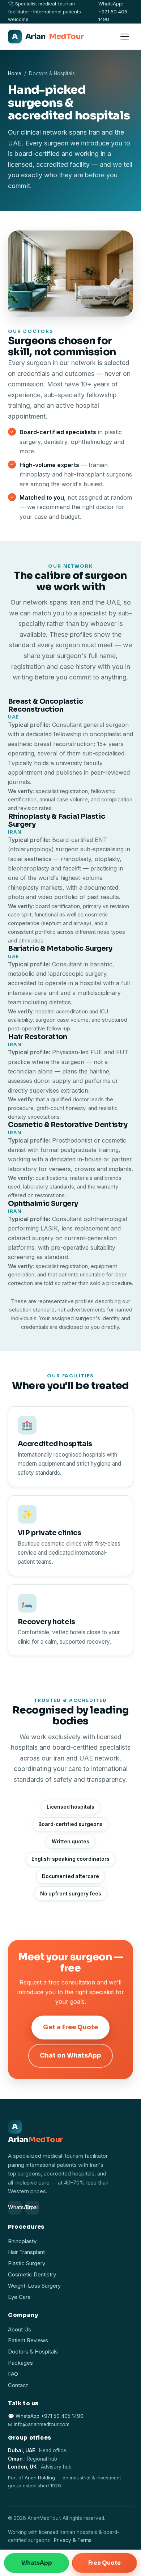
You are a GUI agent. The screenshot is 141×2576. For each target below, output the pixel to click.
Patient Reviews (28, 2340)
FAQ (13, 2374)
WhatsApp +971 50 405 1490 (50, 2416)
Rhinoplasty (22, 2241)
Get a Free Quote (70, 2027)
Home (15, 73)
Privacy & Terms (73, 2540)
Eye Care (19, 2297)
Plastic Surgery (27, 2263)
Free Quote (104, 2563)
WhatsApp (15, 2207)
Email (32, 2207)
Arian (48, 37)
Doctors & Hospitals (33, 2352)
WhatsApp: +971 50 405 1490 (113, 11)
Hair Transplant (26, 2252)
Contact (18, 2385)
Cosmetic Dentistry (32, 2275)
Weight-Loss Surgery (34, 2286)
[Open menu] (125, 37)
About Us (20, 2330)
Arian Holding (40, 2478)
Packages (20, 2363)
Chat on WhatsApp (70, 2056)
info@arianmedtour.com (42, 2424)
